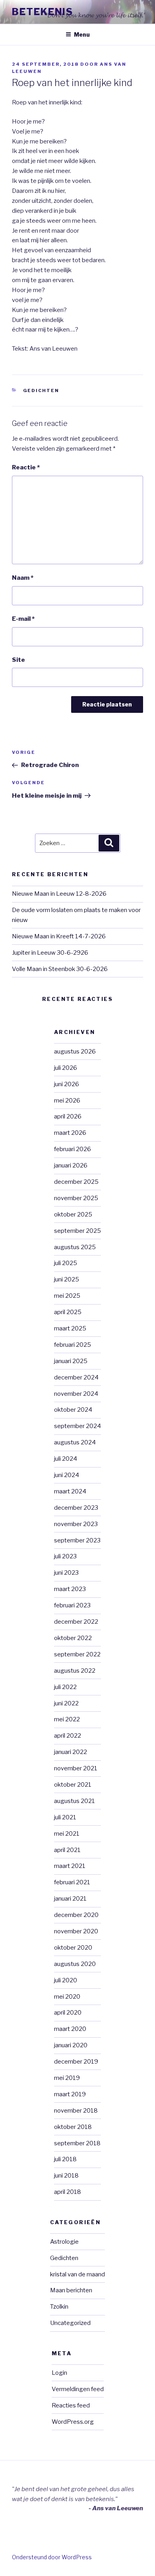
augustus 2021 (75, 1801)
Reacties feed (71, 2405)
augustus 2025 (75, 1247)
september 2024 (77, 1426)
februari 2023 (72, 1605)
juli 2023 (65, 1556)
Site (18, 660)
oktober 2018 (73, 2127)
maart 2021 (70, 1866)
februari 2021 (72, 1882)
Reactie (26, 467)
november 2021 (76, 1768)
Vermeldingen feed (78, 2389)
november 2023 (76, 1524)
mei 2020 (67, 1997)
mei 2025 (67, 1296)
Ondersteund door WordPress (52, 2557)
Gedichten (41, 390)
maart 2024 (70, 1491)
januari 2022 (71, 1752)
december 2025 (76, 1182)
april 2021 (67, 1850)
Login (59, 2373)
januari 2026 (71, 1165)
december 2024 (76, 1377)
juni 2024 (67, 1475)
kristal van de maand (77, 2274)
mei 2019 (67, 2078)
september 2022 (77, 1654)
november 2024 (76, 1394)
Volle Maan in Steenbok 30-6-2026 (60, 969)
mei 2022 (67, 1719)
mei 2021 (67, 1834)
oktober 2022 (73, 1638)
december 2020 (76, 1915)
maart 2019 (70, 2094)
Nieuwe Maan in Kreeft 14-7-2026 (59, 936)
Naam (23, 578)
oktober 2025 (73, 1214)
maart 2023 (70, 1589)
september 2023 (77, 1540)
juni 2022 (66, 1703)
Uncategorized (70, 2323)
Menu (82, 34)
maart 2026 (70, 1133)
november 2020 (76, 1931)
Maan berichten (71, 2290)
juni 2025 (67, 1279)
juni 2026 (67, 1084)
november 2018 (76, 2111)
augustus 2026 (75, 1052)
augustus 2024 (75, 1442)
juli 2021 (65, 1817)
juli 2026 (66, 1068)
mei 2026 (67, 1101)
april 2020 (68, 2013)
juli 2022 (65, 1687)
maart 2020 (70, 2029)
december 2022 (76, 1622)
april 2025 (68, 1312)
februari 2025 (73, 1345)
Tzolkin (59, 2307)
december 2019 (76, 2062)
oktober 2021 (73, 1785)
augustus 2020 (75, 1964)
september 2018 (77, 2143)
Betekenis (43, 12)
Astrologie (64, 2242)
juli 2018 (65, 2159)
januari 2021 (70, 1899)
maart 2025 (70, 1328)
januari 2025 (71, 1361)
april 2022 (68, 1736)
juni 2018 (66, 2176)
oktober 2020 (73, 1948)
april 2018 (68, 2192)
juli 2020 (66, 1980)
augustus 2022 (75, 1671)
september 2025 (77, 1231)
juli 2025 (66, 1263)
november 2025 (76, 1198)
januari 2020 (71, 2045)
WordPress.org (73, 2422)
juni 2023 (66, 1573)
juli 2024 (66, 1459)
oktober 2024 (73, 1410)
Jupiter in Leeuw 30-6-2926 (50, 953)
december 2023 (76, 1508)
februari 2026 (73, 1149)
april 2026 (68, 1116)
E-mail (23, 619)
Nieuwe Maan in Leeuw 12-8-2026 (59, 894)
